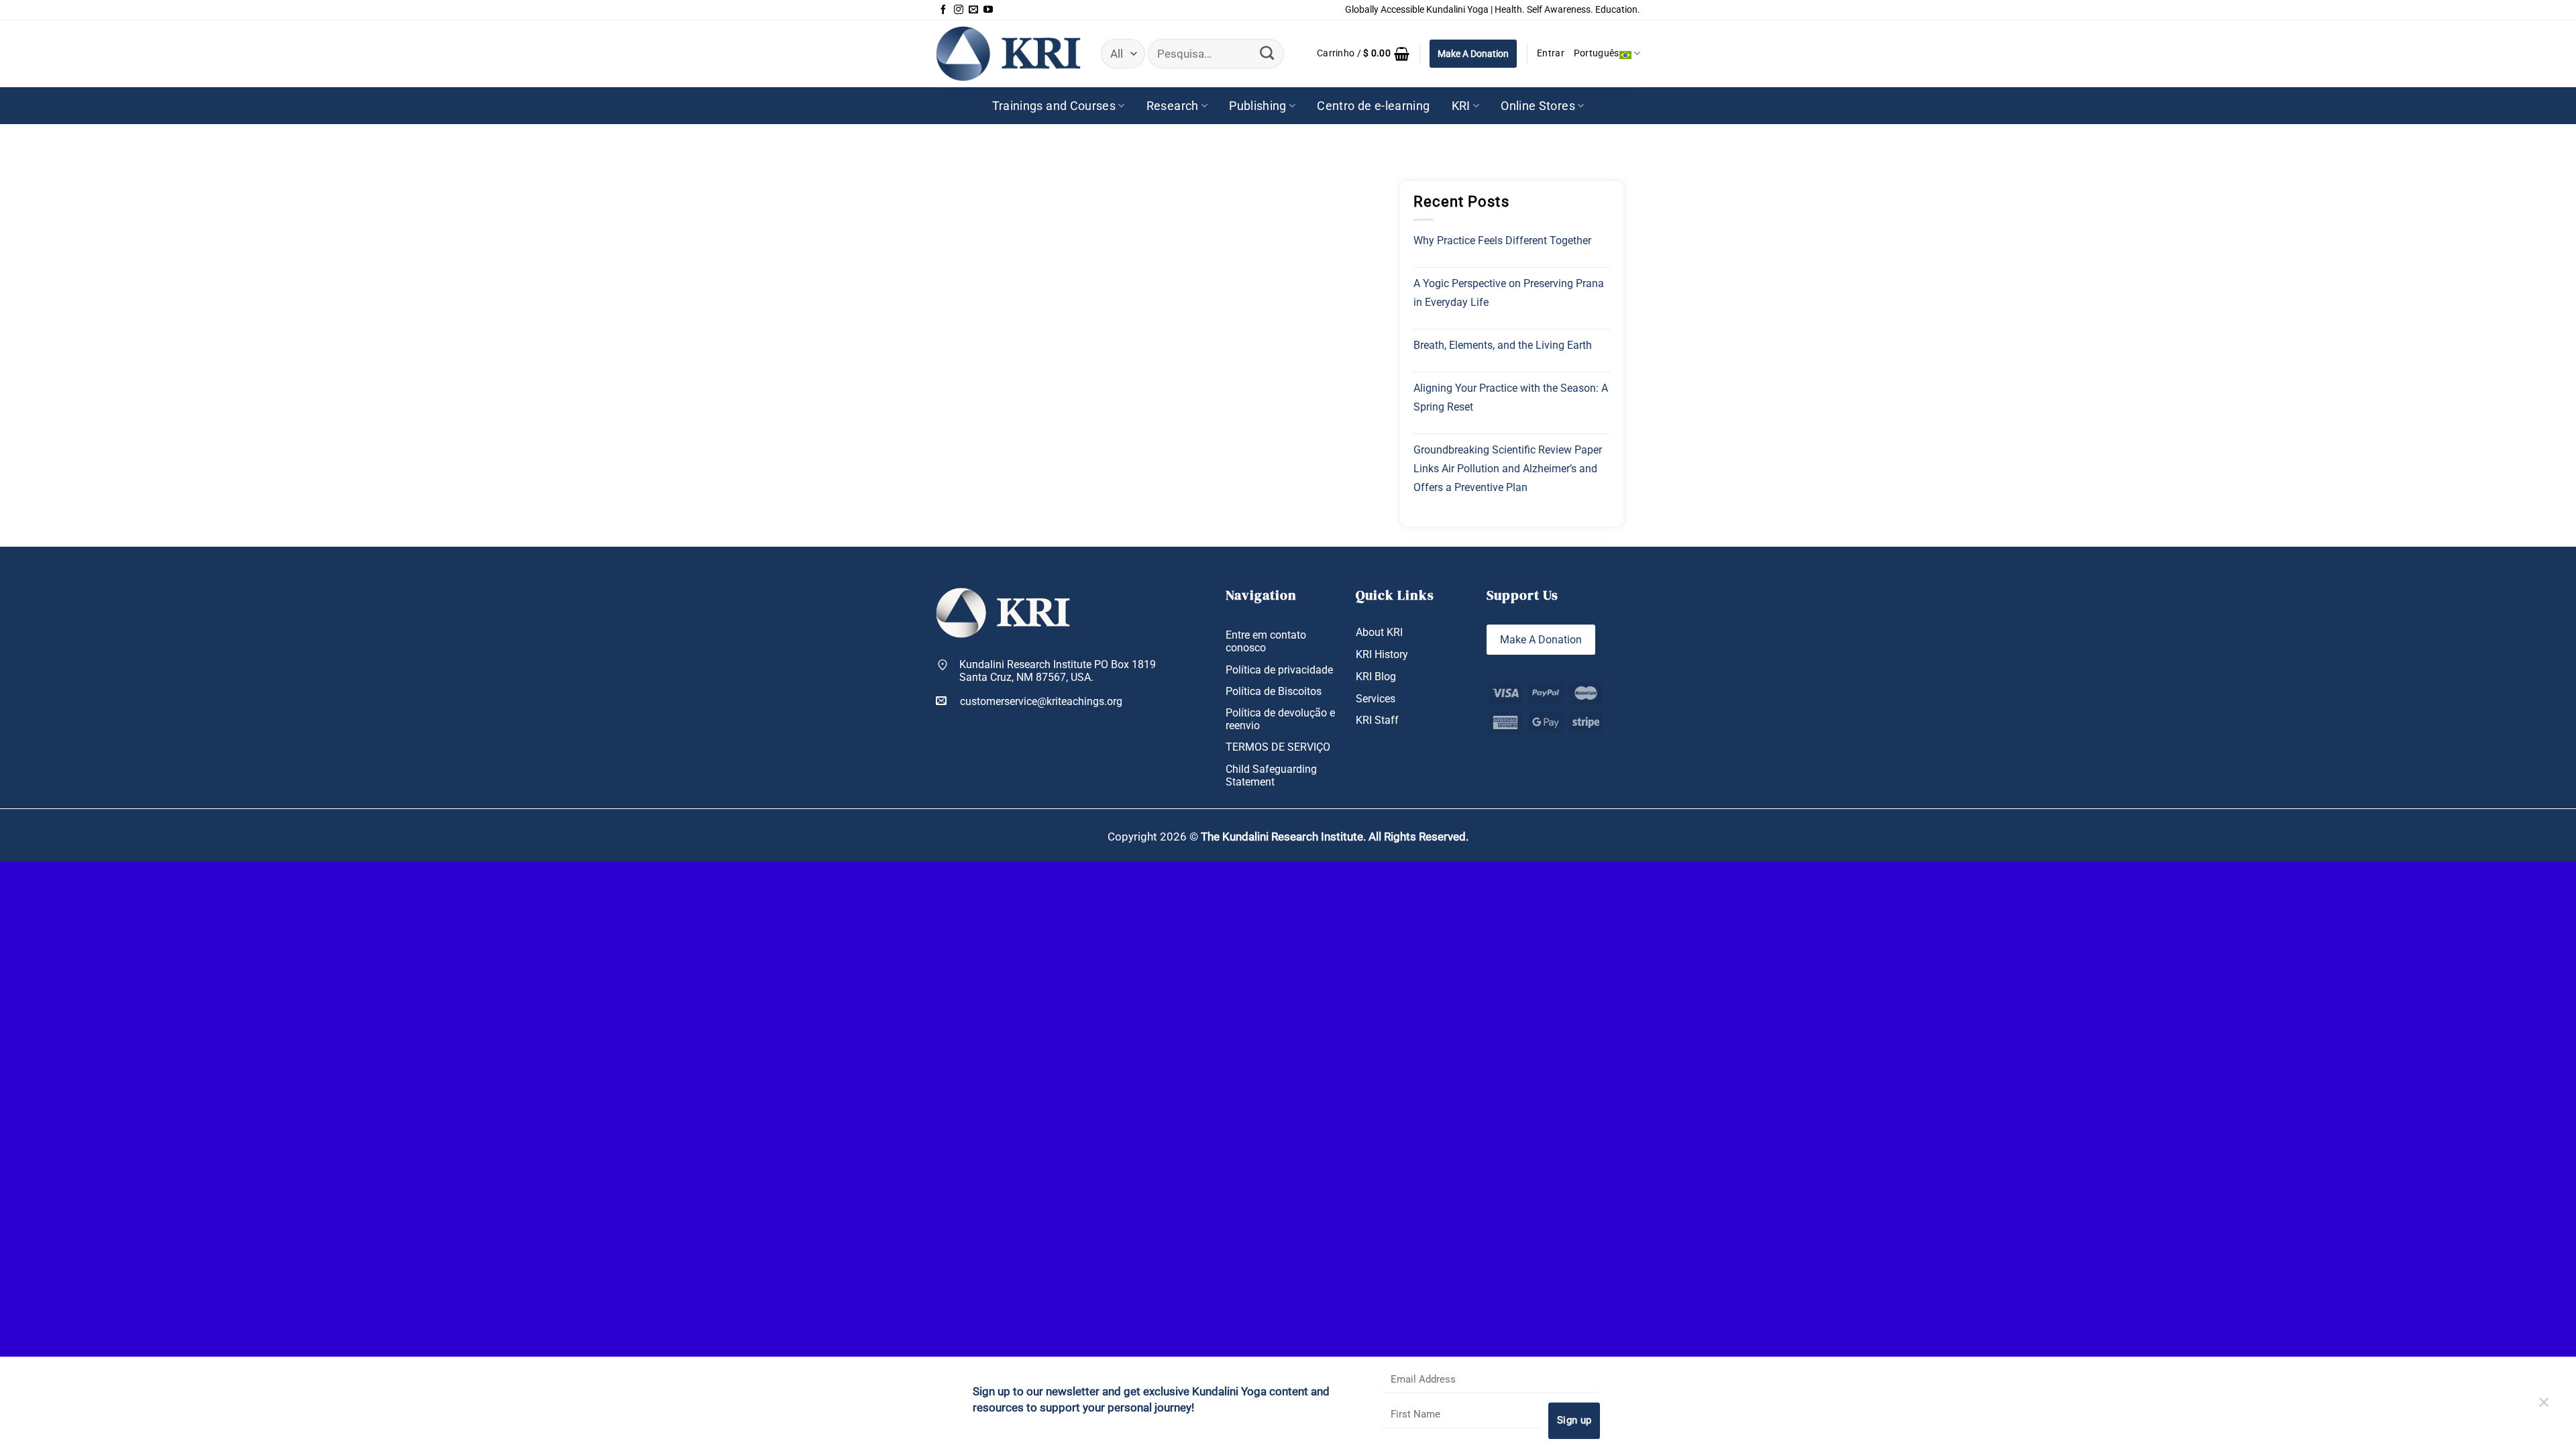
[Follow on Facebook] (943, 10)
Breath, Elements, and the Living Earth (1503, 345)
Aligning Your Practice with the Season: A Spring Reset (1511, 397)
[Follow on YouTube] (988, 10)
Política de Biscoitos (1274, 691)
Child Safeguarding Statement (1271, 775)
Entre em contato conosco (1266, 641)
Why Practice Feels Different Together (1502, 240)
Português (1597, 53)
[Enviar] (1267, 54)
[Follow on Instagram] (959, 10)
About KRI (1379, 632)
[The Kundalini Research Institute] (1008, 53)
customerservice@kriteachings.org (1041, 701)
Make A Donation (1473, 54)
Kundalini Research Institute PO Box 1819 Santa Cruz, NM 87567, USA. (1058, 671)
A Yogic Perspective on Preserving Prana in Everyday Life (1509, 293)
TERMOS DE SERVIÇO (1278, 747)
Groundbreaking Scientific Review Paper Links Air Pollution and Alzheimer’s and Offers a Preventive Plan (1508, 469)
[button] (1363, 54)
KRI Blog (1376, 677)
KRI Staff (1377, 720)
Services (1376, 699)
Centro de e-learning (1373, 106)
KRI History (1382, 654)
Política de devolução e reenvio (1280, 719)
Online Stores (1538, 106)
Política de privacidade (1279, 670)
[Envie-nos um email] (973, 10)
